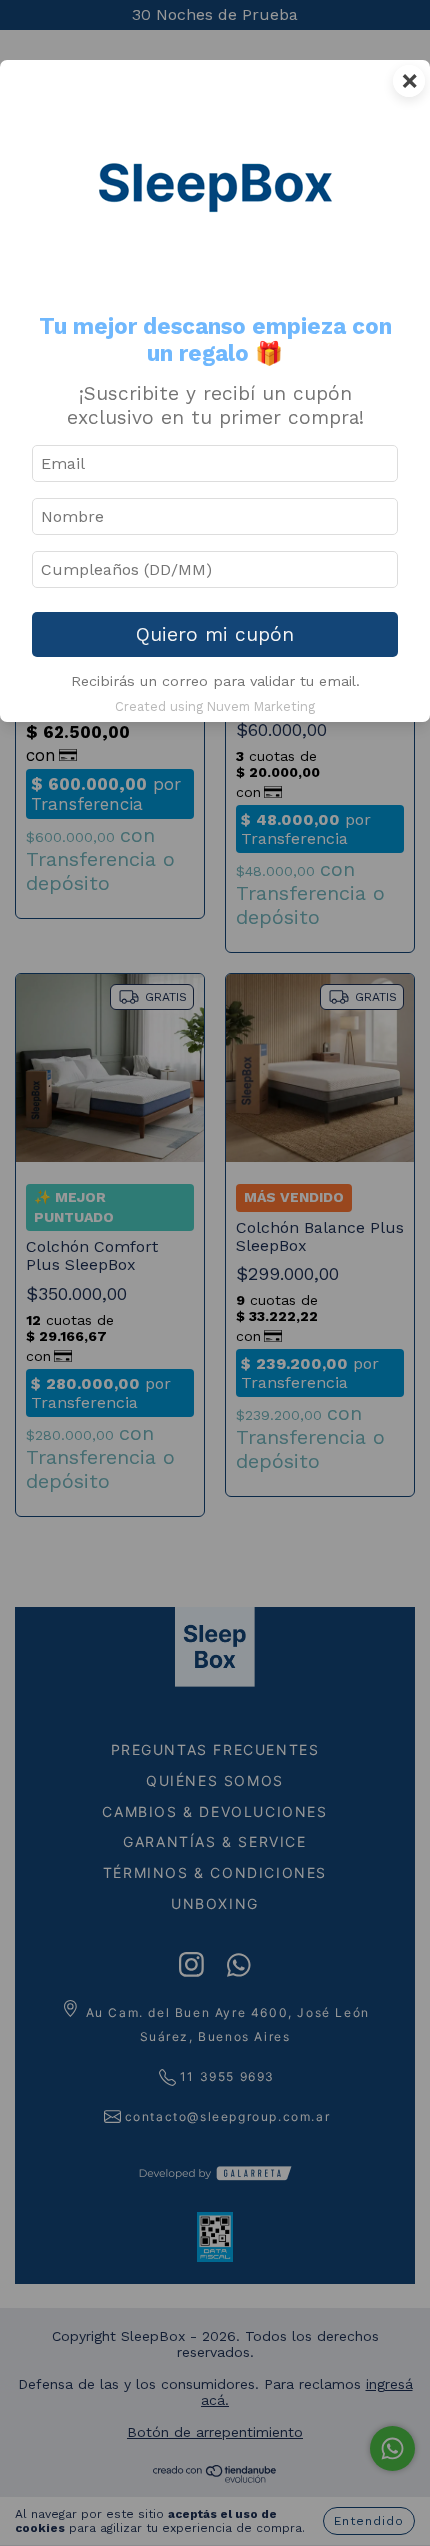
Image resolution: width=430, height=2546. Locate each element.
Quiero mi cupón (215, 634)
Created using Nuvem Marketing (215, 706)
